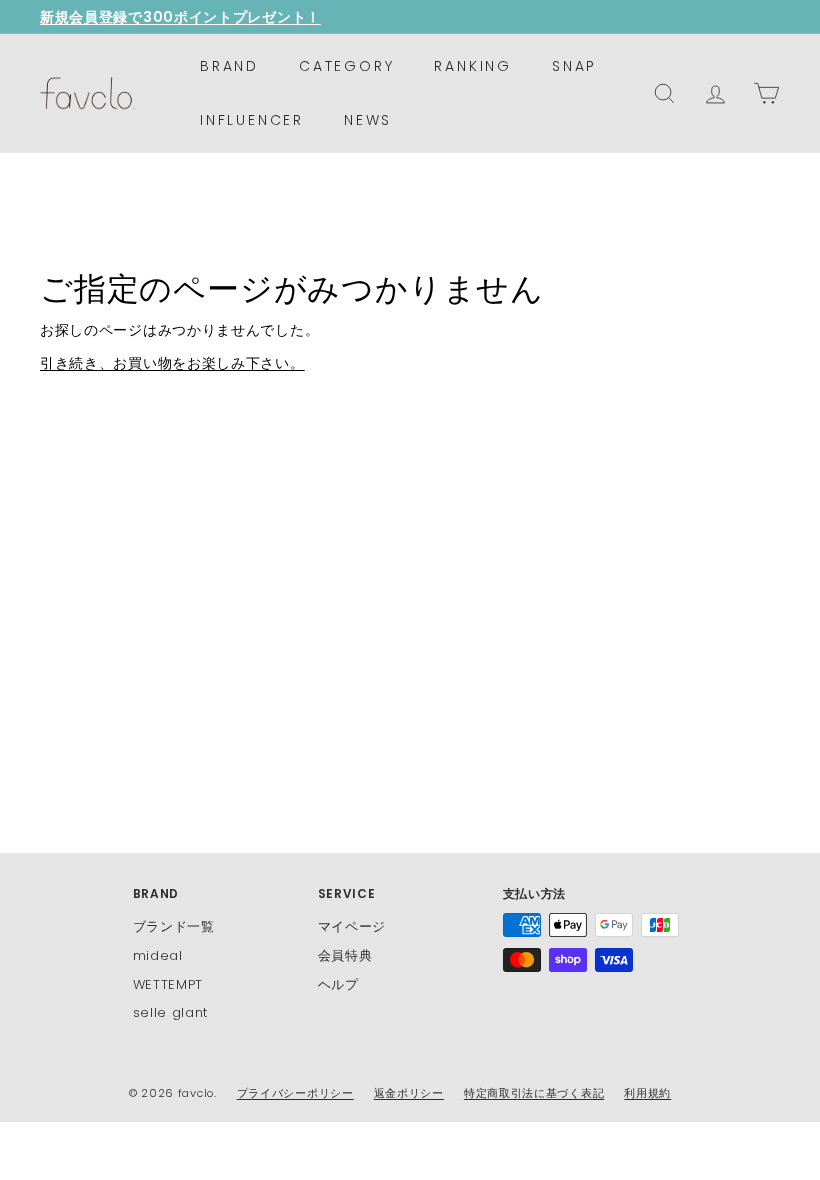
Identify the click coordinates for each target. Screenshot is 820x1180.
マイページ (352, 926)
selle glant (171, 1012)
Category (346, 66)
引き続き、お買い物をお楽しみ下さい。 (172, 363)
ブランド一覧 (174, 926)
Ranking (473, 66)
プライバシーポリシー (295, 1093)
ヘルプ (338, 984)
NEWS (368, 120)
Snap (574, 66)
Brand (229, 66)
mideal (158, 955)
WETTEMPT (168, 984)
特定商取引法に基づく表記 (534, 1093)
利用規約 (647, 1093)
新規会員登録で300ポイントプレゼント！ (180, 17)
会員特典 (345, 955)
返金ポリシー (409, 1093)
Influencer (252, 120)
